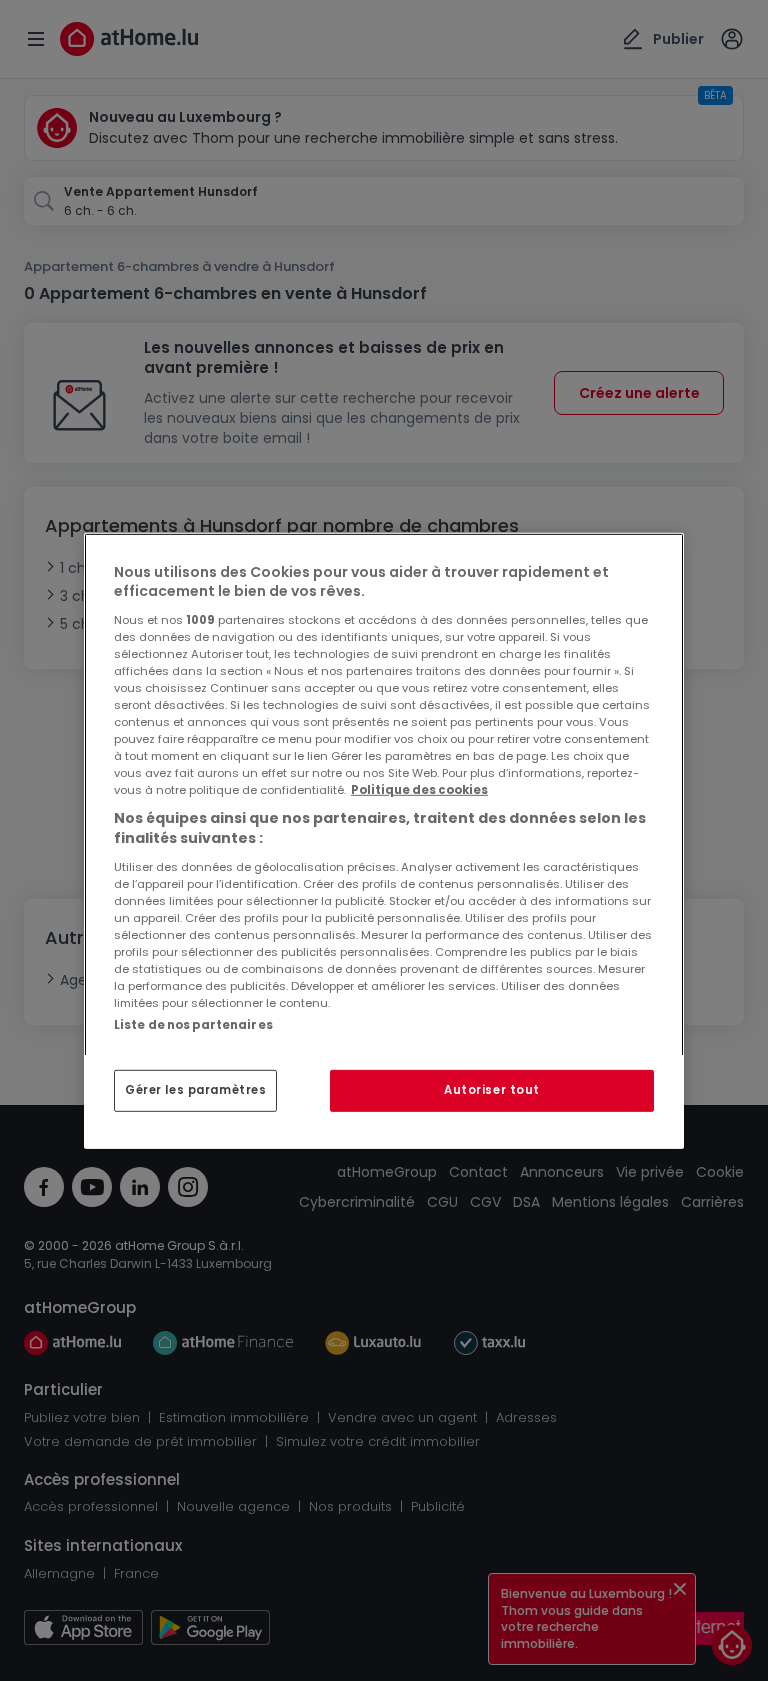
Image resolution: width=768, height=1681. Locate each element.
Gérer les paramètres (195, 1090)
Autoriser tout (492, 1090)
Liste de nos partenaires (193, 1024)
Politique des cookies (419, 790)
